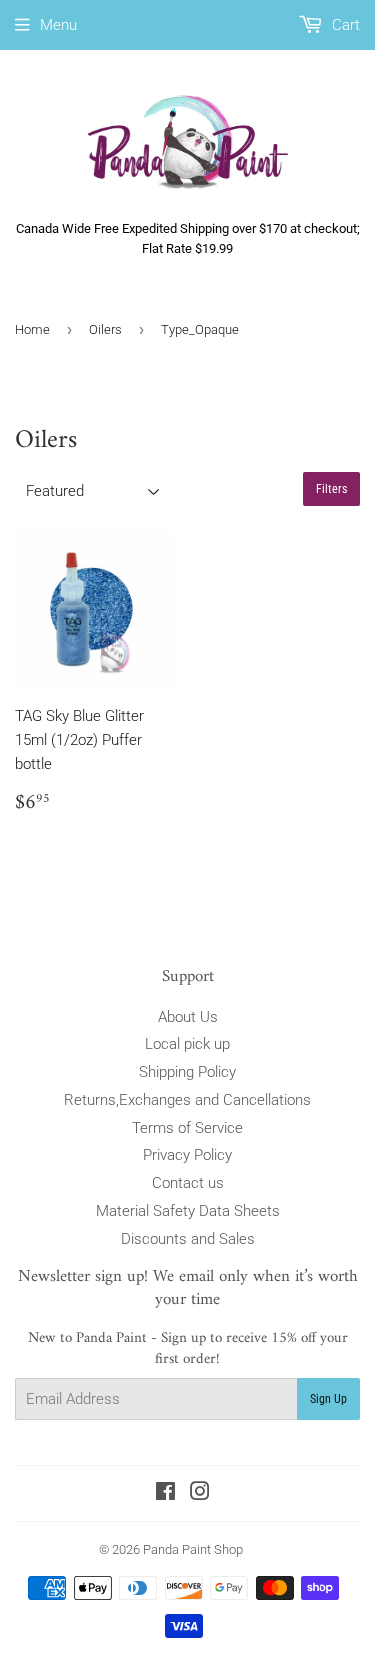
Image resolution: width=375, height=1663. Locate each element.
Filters (331, 489)
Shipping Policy (187, 1072)
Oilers (105, 329)
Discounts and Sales (188, 1239)
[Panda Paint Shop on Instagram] (200, 1494)
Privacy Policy (187, 1155)
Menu (58, 25)
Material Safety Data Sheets (188, 1211)
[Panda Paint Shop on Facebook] (165, 1494)
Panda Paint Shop (193, 1549)
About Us (188, 1017)
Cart (344, 25)
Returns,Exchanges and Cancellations (187, 1100)
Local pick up (187, 1044)
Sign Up (328, 1399)
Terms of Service (187, 1128)
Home (32, 329)
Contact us (188, 1183)
